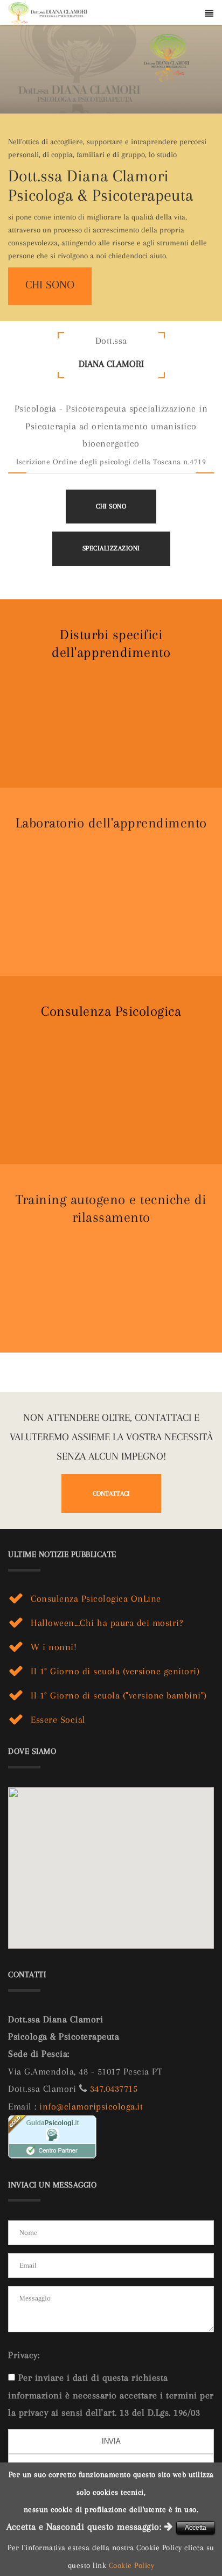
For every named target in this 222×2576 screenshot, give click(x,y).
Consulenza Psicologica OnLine (96, 1598)
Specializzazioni (111, 548)
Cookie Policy (132, 2565)
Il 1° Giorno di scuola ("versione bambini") (119, 1695)
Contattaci (111, 1494)
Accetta (196, 2528)
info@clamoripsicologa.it (91, 2106)
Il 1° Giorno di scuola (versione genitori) (115, 1671)
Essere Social (58, 1719)
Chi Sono (111, 506)
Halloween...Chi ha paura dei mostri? (107, 1623)
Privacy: (24, 2355)
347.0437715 (114, 2089)
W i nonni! (54, 1647)
